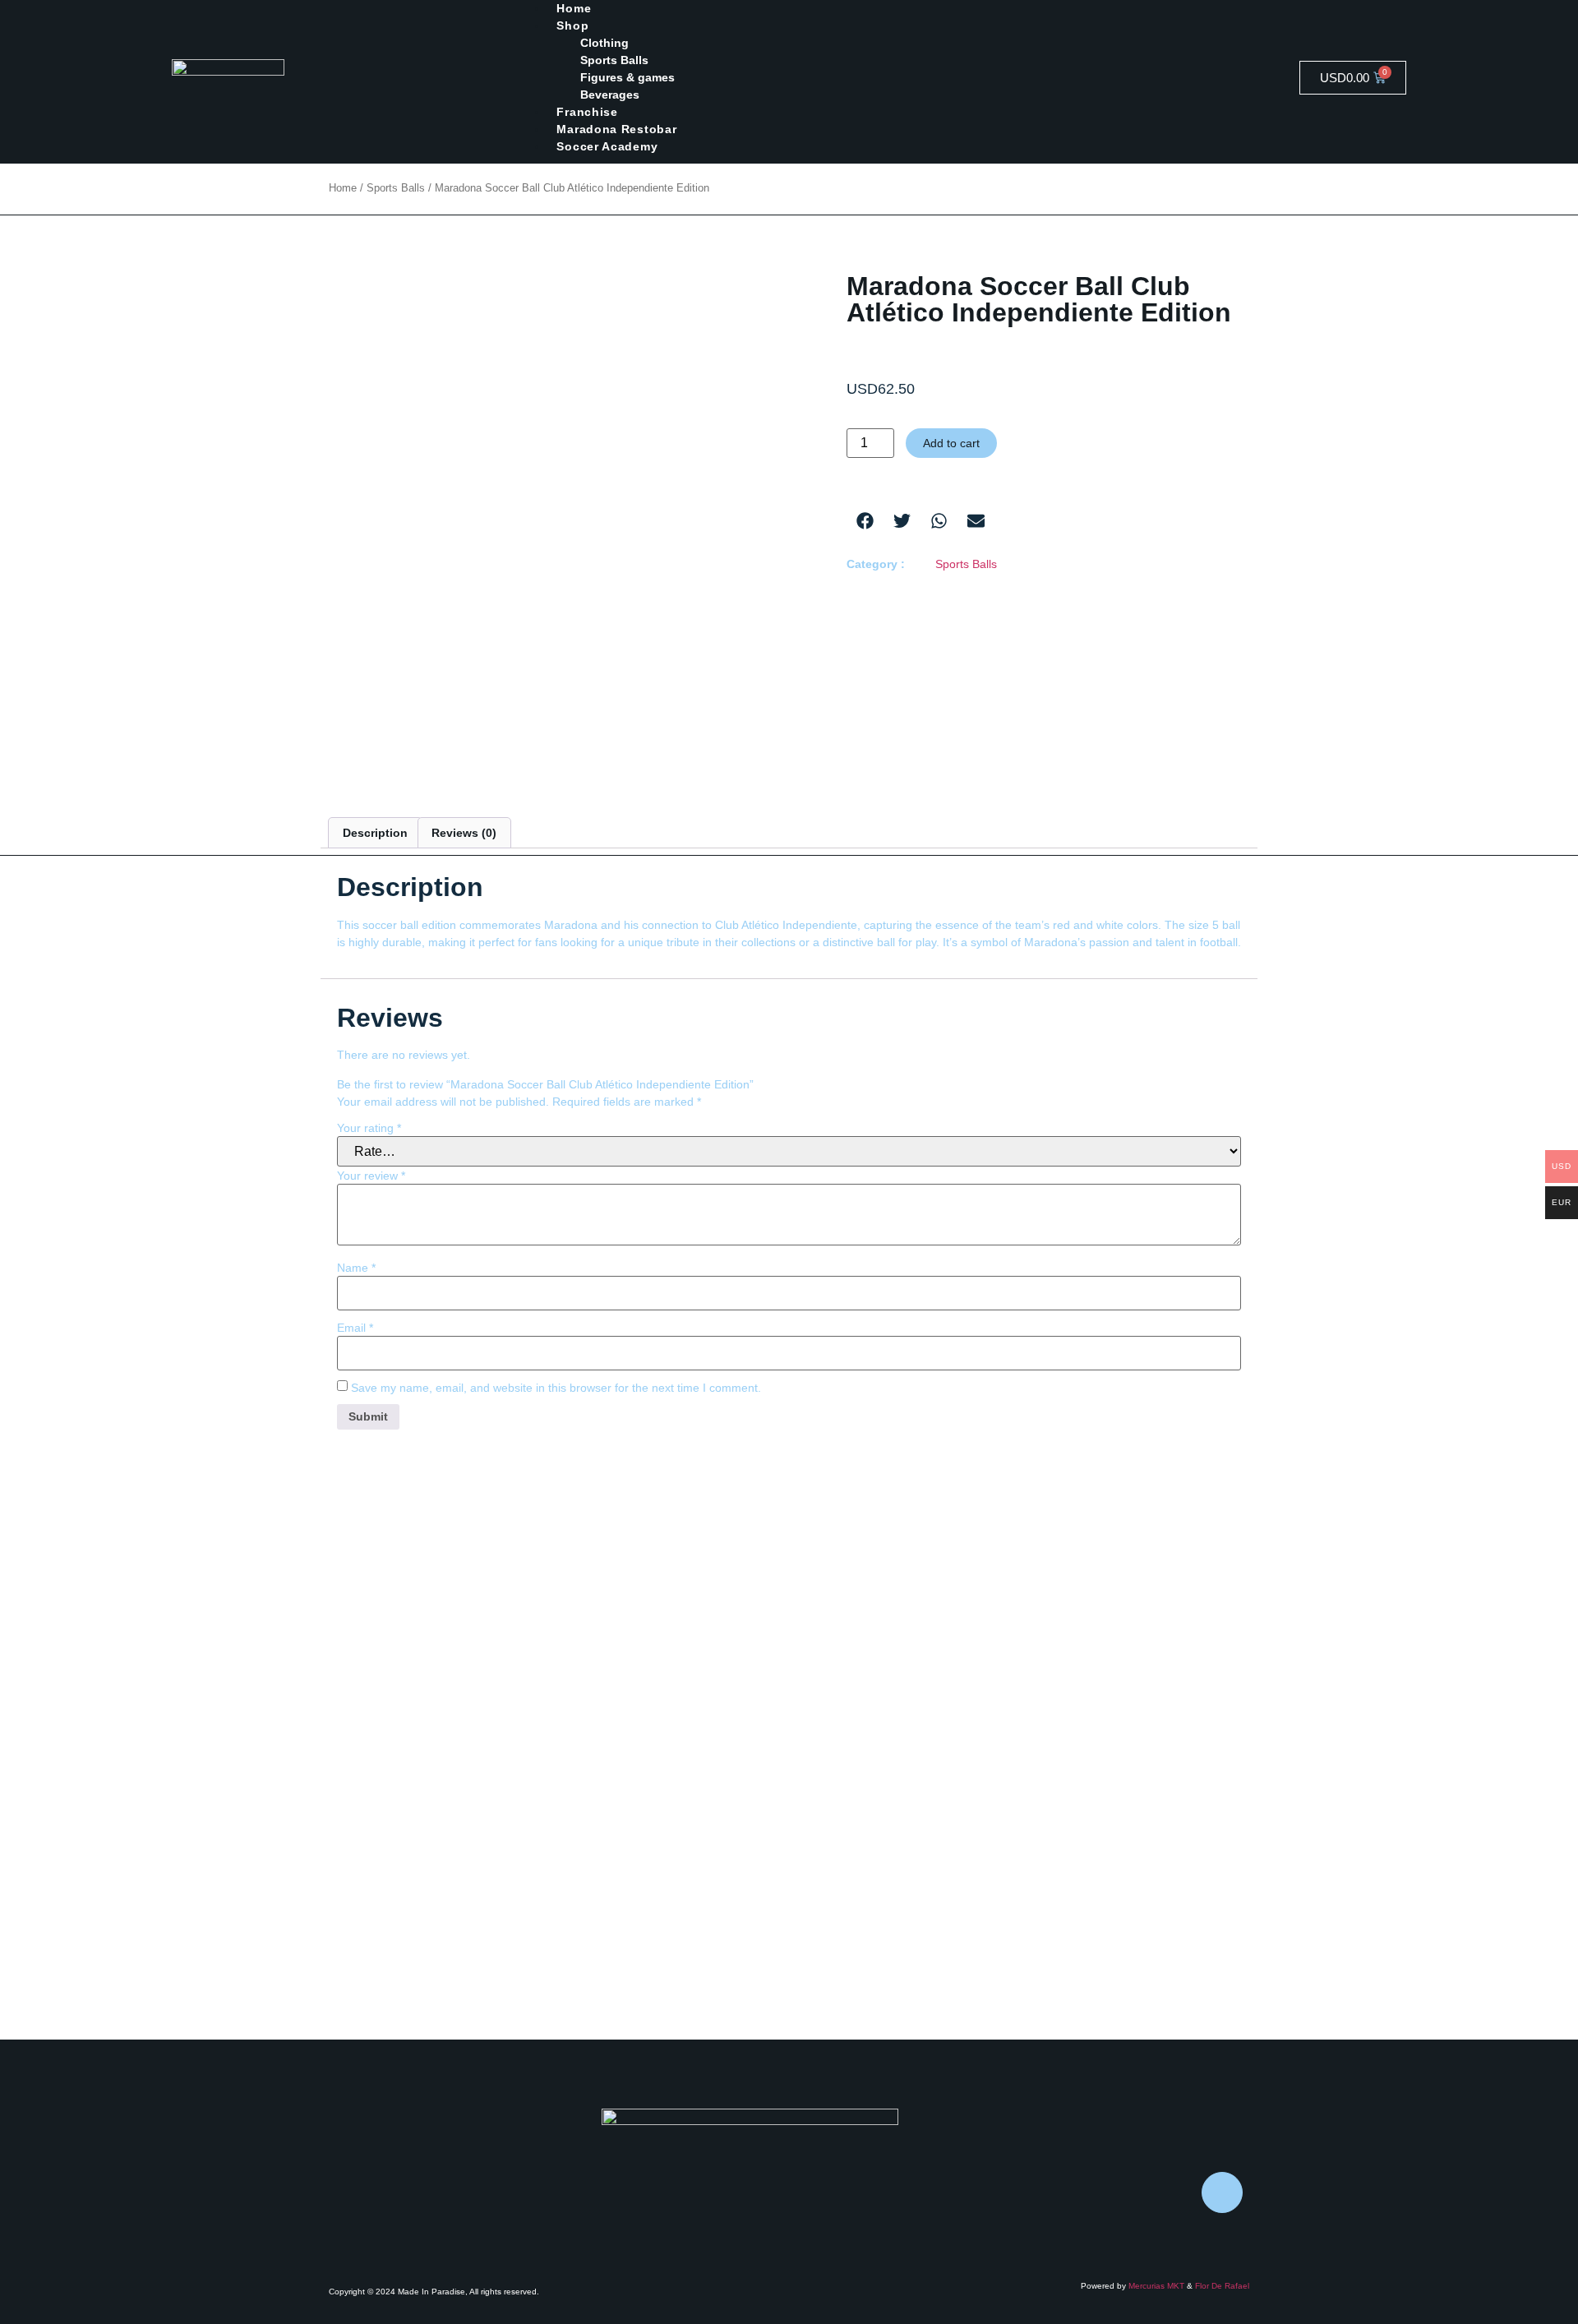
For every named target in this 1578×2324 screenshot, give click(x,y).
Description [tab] (375, 833)
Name (356, 1268)
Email (355, 1328)
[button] (865, 521)
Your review (371, 1176)
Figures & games (628, 77)
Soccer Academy (607, 146)
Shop (572, 25)
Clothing (604, 43)
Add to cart (951, 443)
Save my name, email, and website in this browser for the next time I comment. (556, 1388)
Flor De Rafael (1222, 2286)
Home (343, 188)
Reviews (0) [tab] (464, 833)
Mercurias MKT (1156, 2286)
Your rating (369, 1128)
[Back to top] (1222, 2192)
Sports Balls (614, 60)
